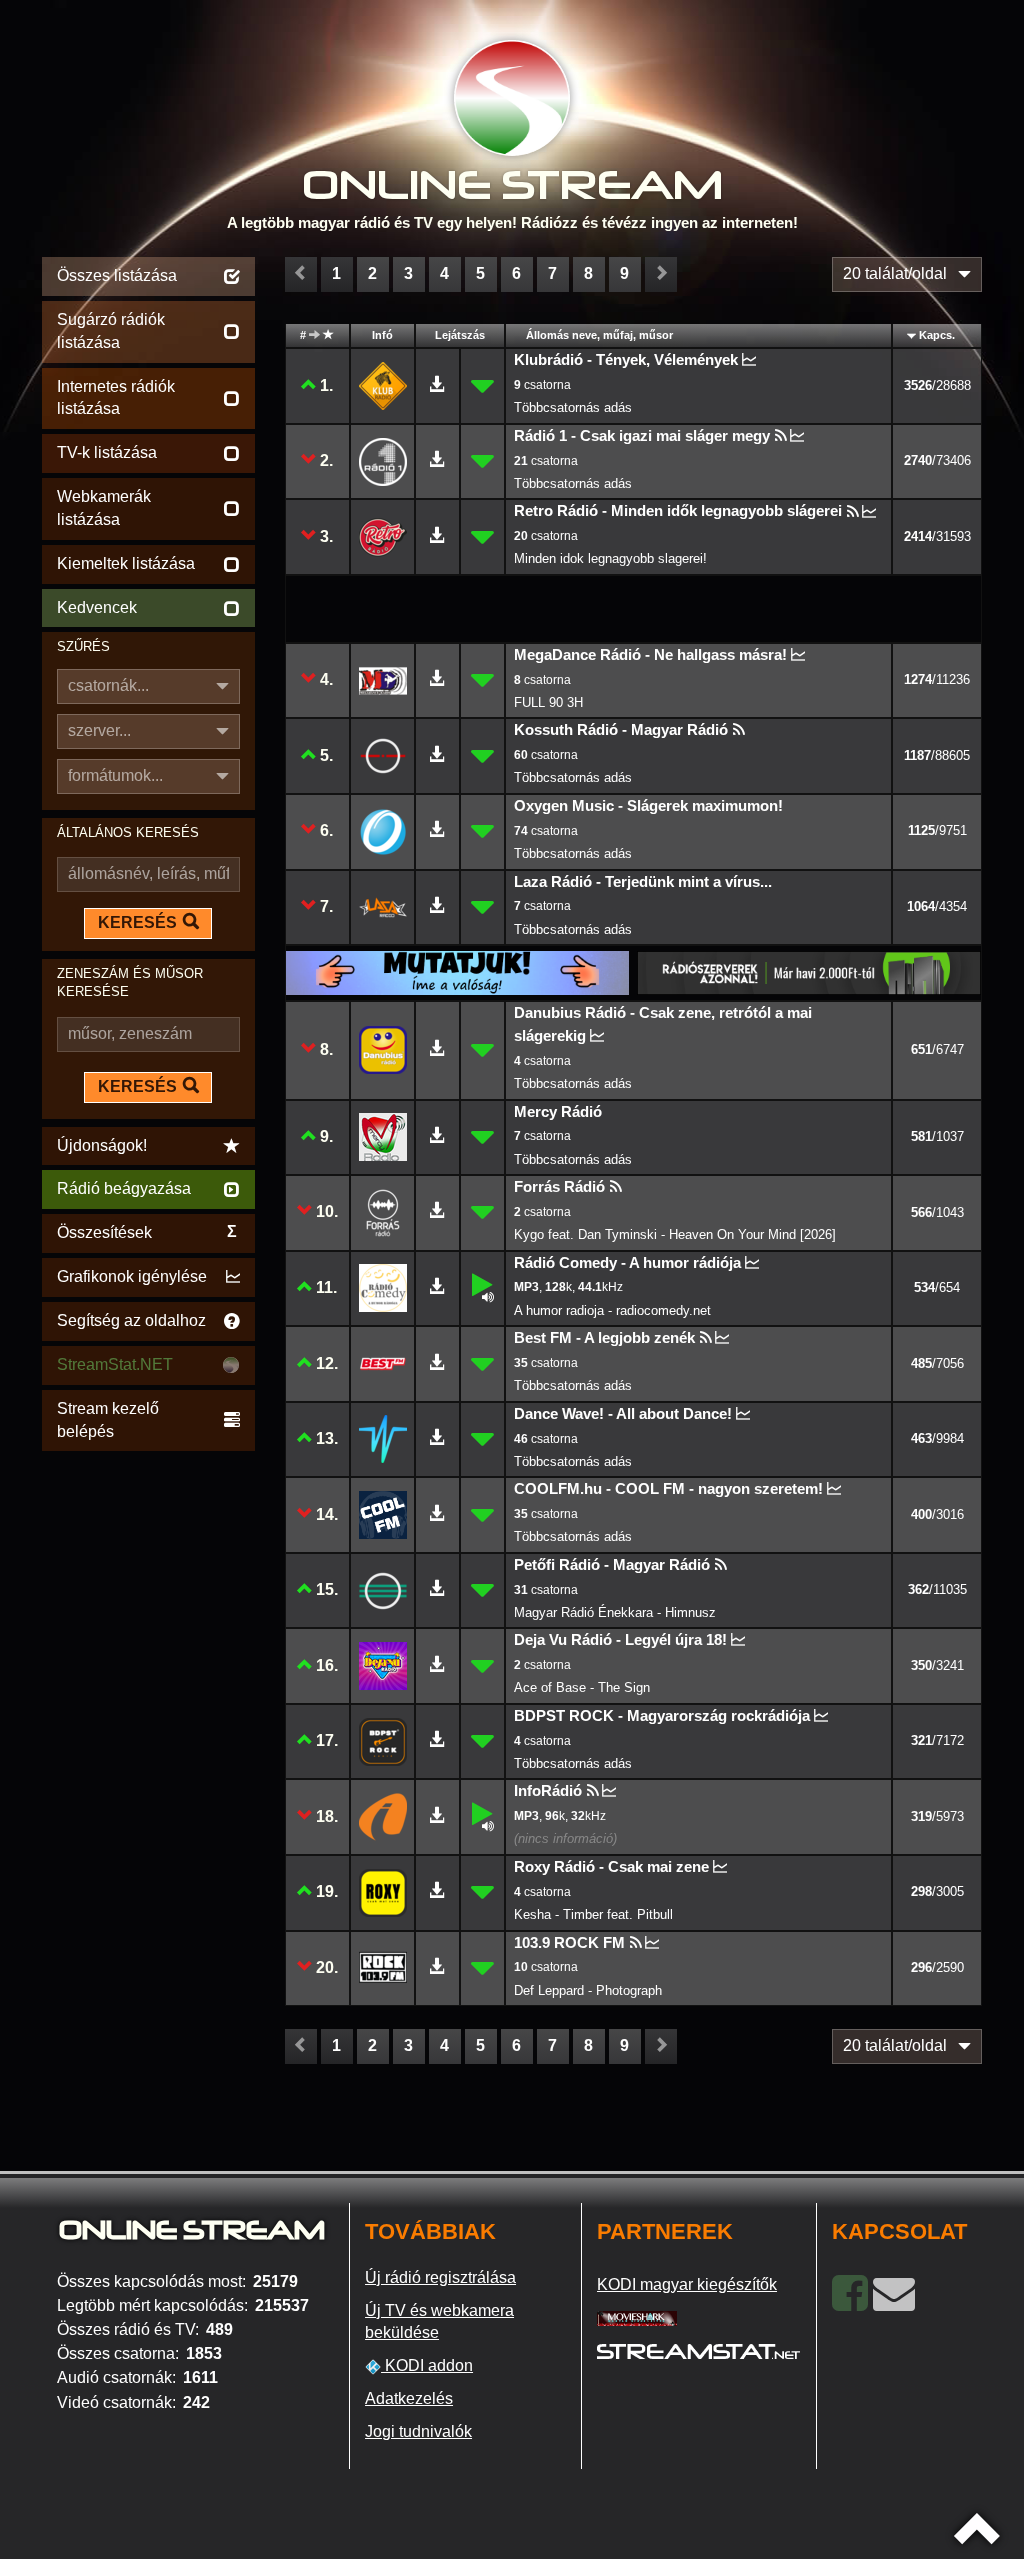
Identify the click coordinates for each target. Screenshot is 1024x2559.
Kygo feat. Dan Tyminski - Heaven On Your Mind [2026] (675, 1234)
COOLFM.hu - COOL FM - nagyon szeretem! (668, 1488)
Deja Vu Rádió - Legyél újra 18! (620, 1639)
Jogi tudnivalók (418, 2431)
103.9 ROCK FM (569, 1942)
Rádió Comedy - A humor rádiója (627, 1262)
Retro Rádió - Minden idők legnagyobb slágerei (678, 510)
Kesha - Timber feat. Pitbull (593, 1914)
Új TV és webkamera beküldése (439, 2322)
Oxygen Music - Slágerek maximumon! (648, 805)
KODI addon (427, 2365)
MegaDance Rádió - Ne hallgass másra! (650, 654)
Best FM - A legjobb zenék (604, 1337)
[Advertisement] (148, 1756)
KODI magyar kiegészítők (687, 2284)
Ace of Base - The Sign (582, 1687)
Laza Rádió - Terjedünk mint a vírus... (643, 881)
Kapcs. (937, 335)
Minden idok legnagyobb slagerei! (610, 558)
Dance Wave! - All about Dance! (623, 1413)
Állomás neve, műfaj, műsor (599, 335)
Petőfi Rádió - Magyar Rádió (612, 1564)
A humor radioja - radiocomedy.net (612, 1310)
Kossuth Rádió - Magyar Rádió (621, 729)
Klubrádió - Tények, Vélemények (626, 359)
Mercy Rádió (558, 1111)
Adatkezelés (409, 2398)
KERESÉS (137, 922)
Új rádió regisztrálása (440, 2277)
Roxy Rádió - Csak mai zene (611, 1866)
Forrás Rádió (559, 1186)
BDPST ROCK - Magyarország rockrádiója (662, 1715)
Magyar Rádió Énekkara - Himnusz (615, 1612)
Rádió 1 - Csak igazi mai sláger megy (642, 435)
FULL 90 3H (548, 702)
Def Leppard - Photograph (588, 1990)
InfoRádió (548, 1790)
